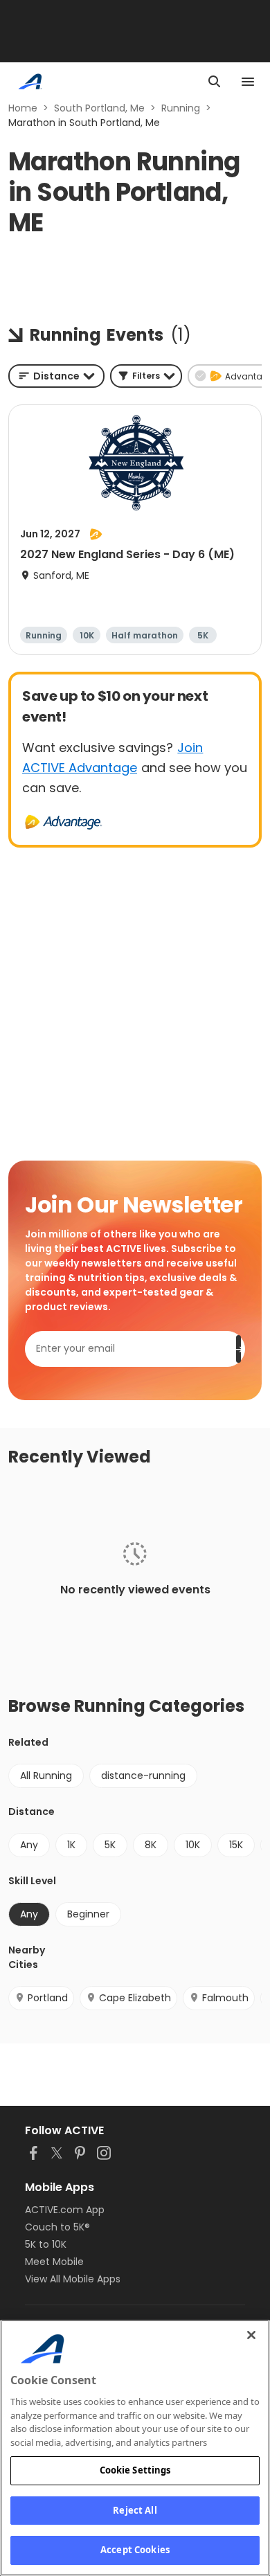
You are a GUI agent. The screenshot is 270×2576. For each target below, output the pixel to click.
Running (181, 108)
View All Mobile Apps (73, 2279)
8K (151, 1845)
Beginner (88, 1914)
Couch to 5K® (57, 2227)
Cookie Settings (135, 2470)
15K (236, 1845)
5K (110, 1845)
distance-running (143, 1776)
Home (23, 108)
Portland (48, 1998)
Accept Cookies (135, 2550)
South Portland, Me (99, 108)
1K (71, 1845)
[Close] (251, 2335)
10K (193, 1845)
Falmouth (225, 1998)
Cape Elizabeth (135, 1998)
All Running (46, 1776)
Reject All (135, 2510)
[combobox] (56, 376)
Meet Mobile (54, 2262)
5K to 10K (46, 2244)
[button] (146, 376)
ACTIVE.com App (65, 2210)
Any (29, 1845)
